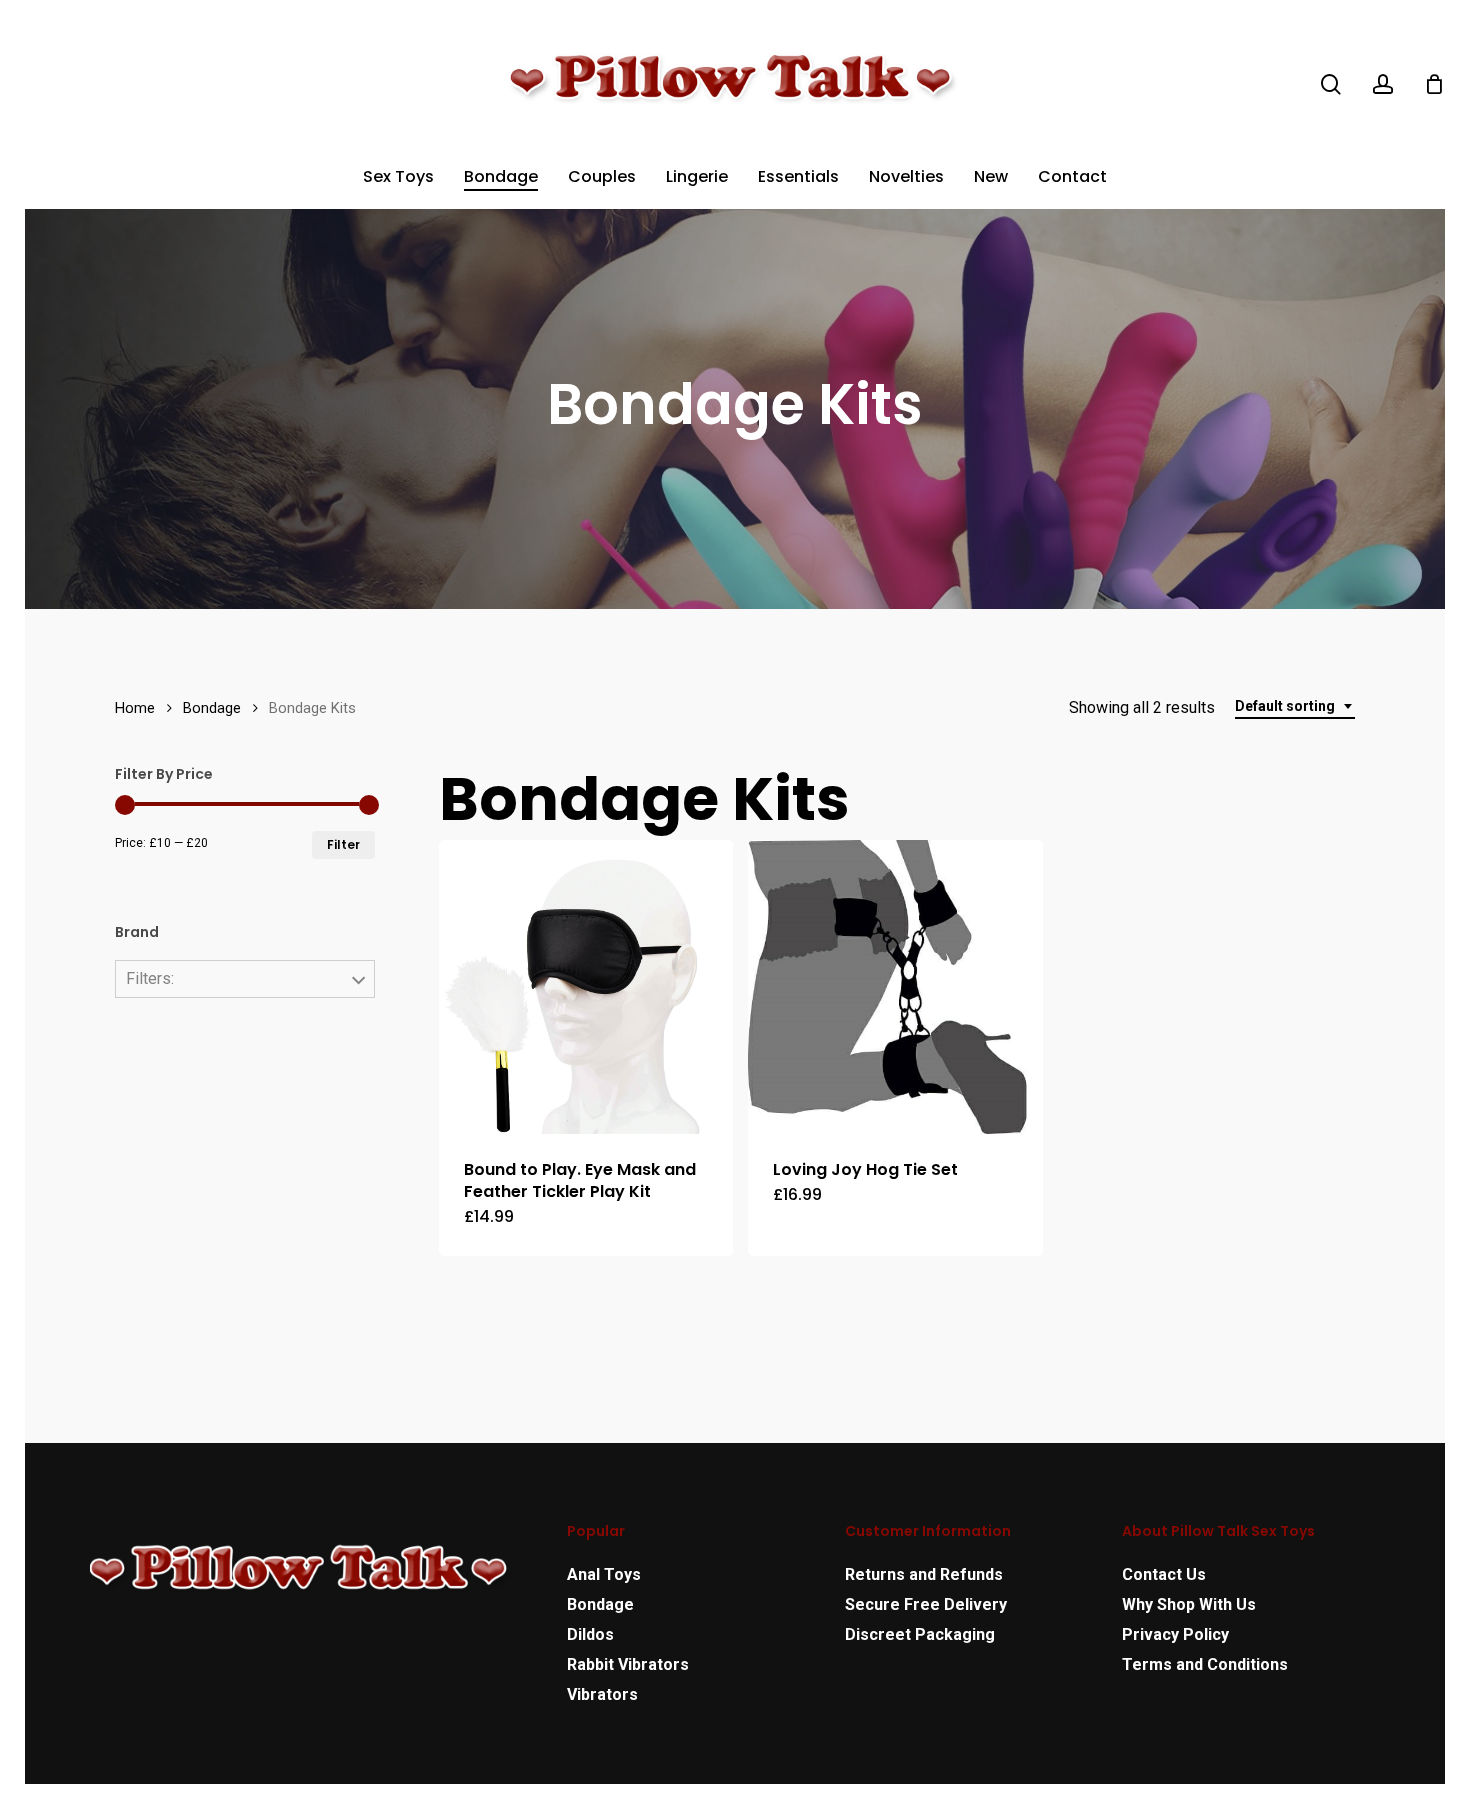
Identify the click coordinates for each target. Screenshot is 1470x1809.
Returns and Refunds (924, 1574)
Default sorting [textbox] (1285, 706)
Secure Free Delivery (926, 1604)
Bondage (212, 708)
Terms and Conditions (1205, 1664)
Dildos (590, 1634)
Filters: (150, 978)
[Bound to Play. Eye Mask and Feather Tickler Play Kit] (586, 987)
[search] (1331, 84)
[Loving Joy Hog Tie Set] (895, 987)
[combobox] (1295, 706)
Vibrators (602, 1694)
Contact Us (1164, 1574)
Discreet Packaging (920, 1634)
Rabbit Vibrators (628, 1664)
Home (135, 708)
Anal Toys (604, 1574)
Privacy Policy (1175, 1634)
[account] (1383, 84)
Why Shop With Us (1189, 1604)
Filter (343, 844)
